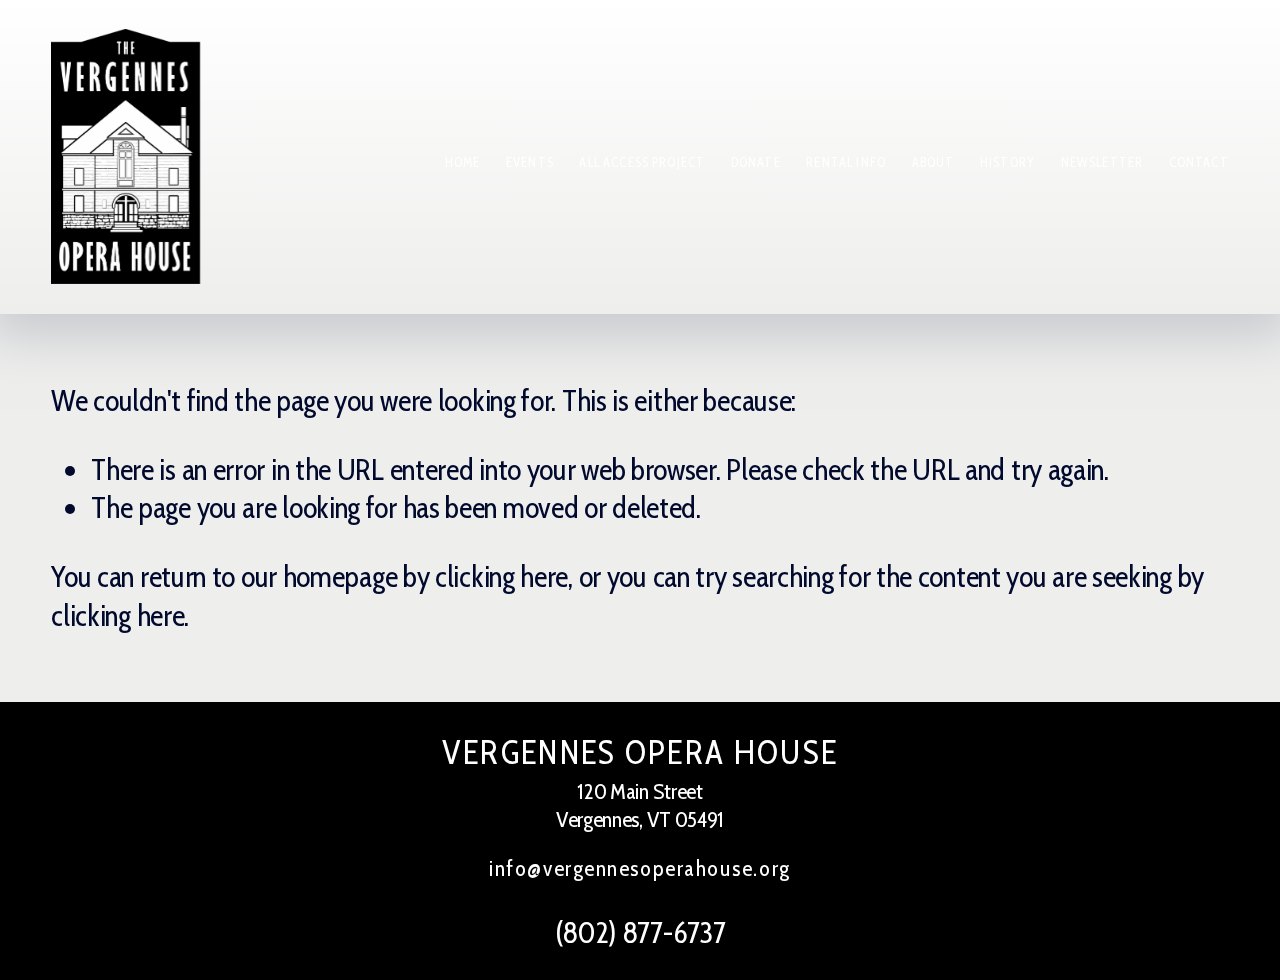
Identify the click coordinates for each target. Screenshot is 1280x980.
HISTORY (1007, 162)
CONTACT (1199, 162)
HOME (463, 162)
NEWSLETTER (1102, 162)
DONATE (756, 162)
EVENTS (530, 162)
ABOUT (933, 162)
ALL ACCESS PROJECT (642, 162)
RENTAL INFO (846, 162)
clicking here (501, 576)
